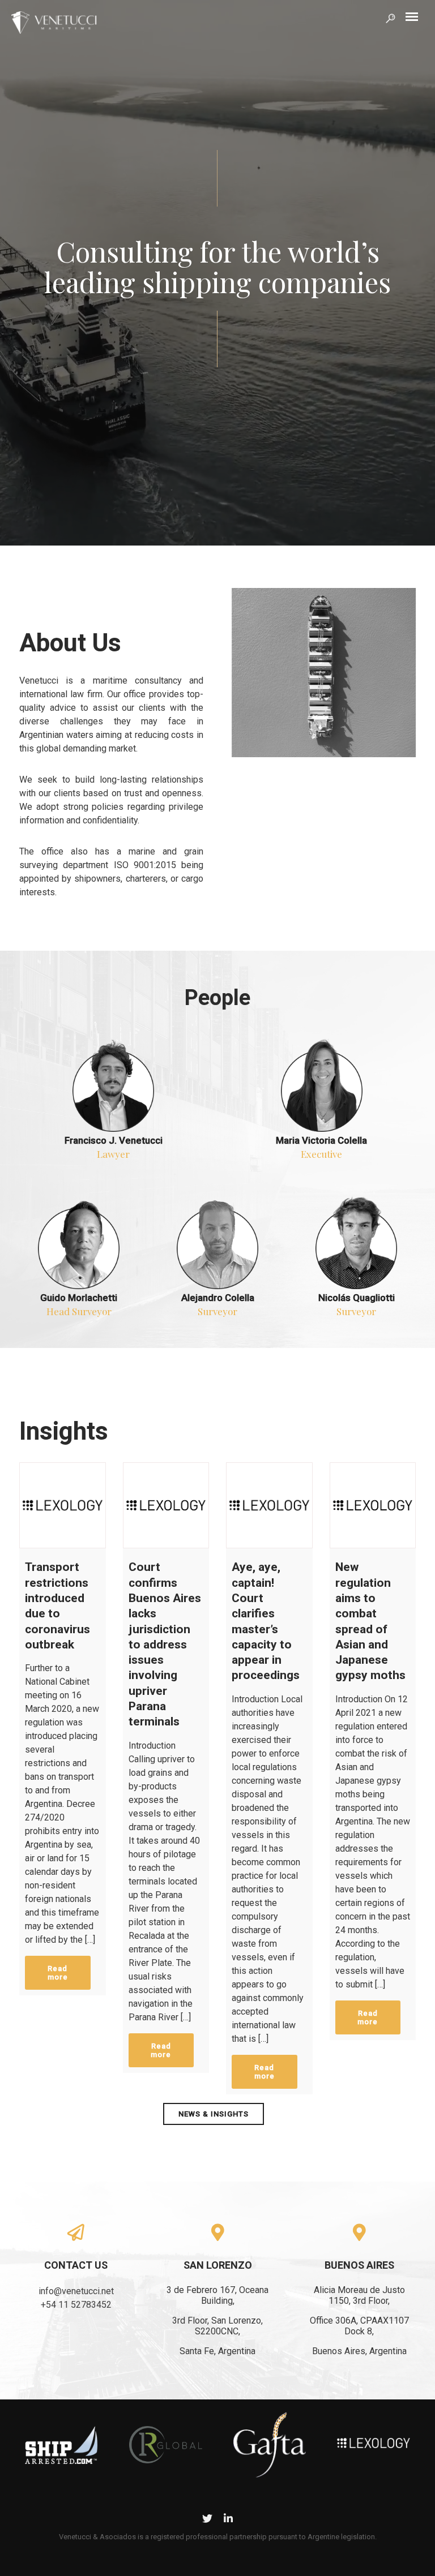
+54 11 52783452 (76, 2305)
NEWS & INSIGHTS (214, 2114)
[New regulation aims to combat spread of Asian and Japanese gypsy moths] (373, 1506)
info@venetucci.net (76, 2291)
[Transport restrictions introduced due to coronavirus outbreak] (63, 1506)
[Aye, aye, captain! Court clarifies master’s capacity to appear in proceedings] (269, 1506)
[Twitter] (207, 2520)
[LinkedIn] (228, 2520)
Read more (58, 1973)
